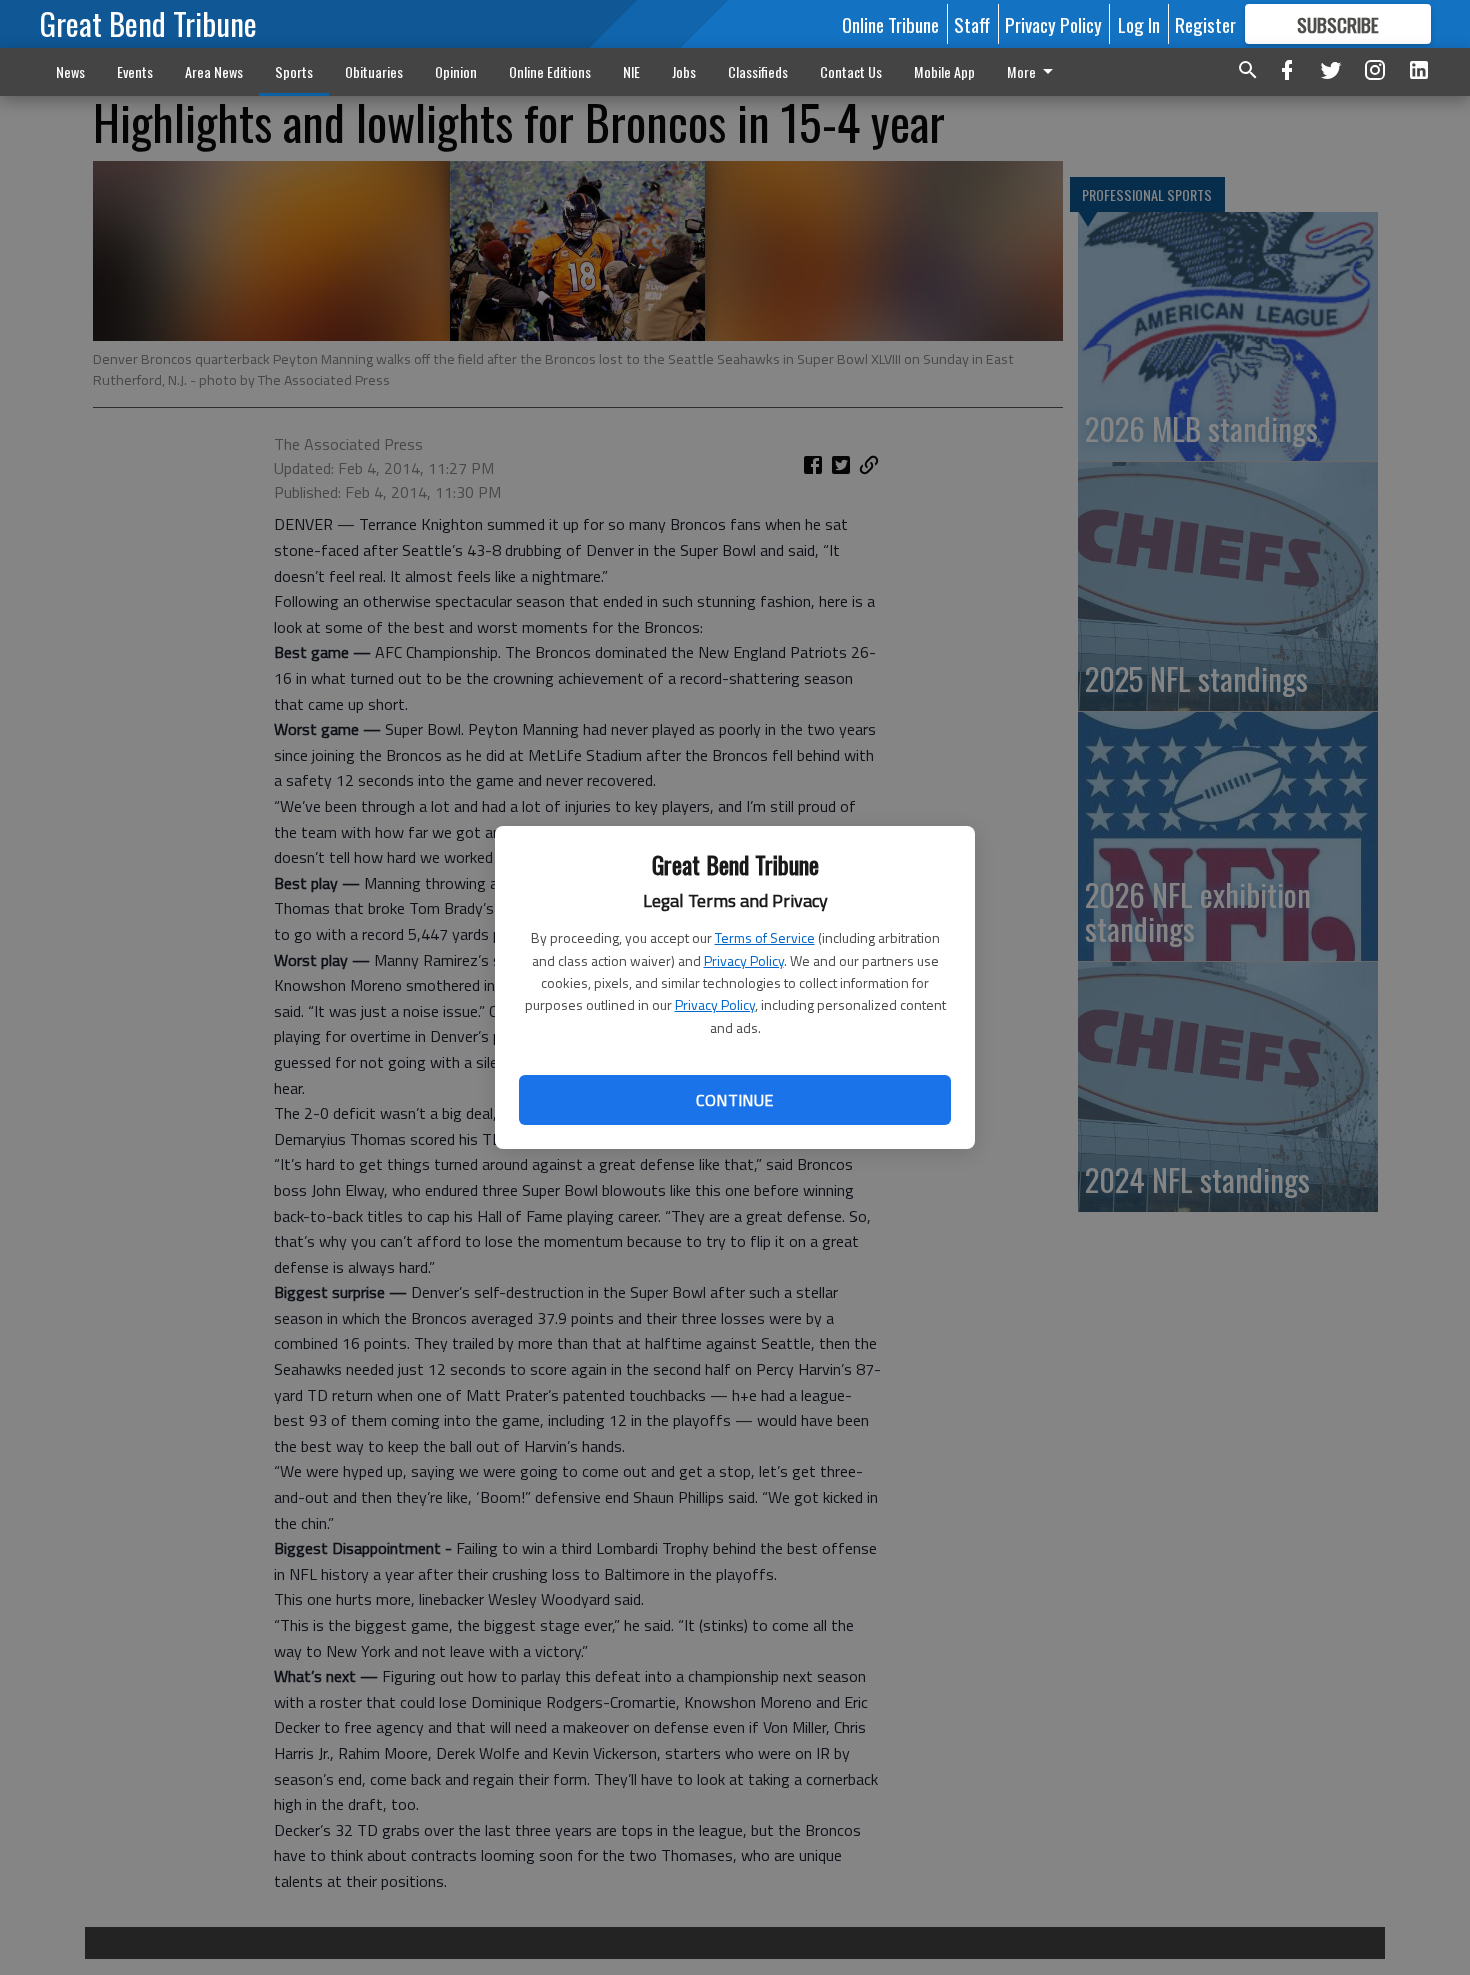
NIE (631, 71)
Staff (972, 24)
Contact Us (851, 71)
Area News (214, 71)
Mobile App (944, 71)
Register (1205, 24)
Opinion (456, 71)
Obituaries (374, 71)
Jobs (684, 71)
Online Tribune (890, 24)
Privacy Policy (744, 960)
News (70, 71)
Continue (734, 1100)
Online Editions (550, 71)
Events (135, 71)
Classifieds (758, 71)
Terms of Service (765, 937)
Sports (294, 71)
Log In (1139, 24)
